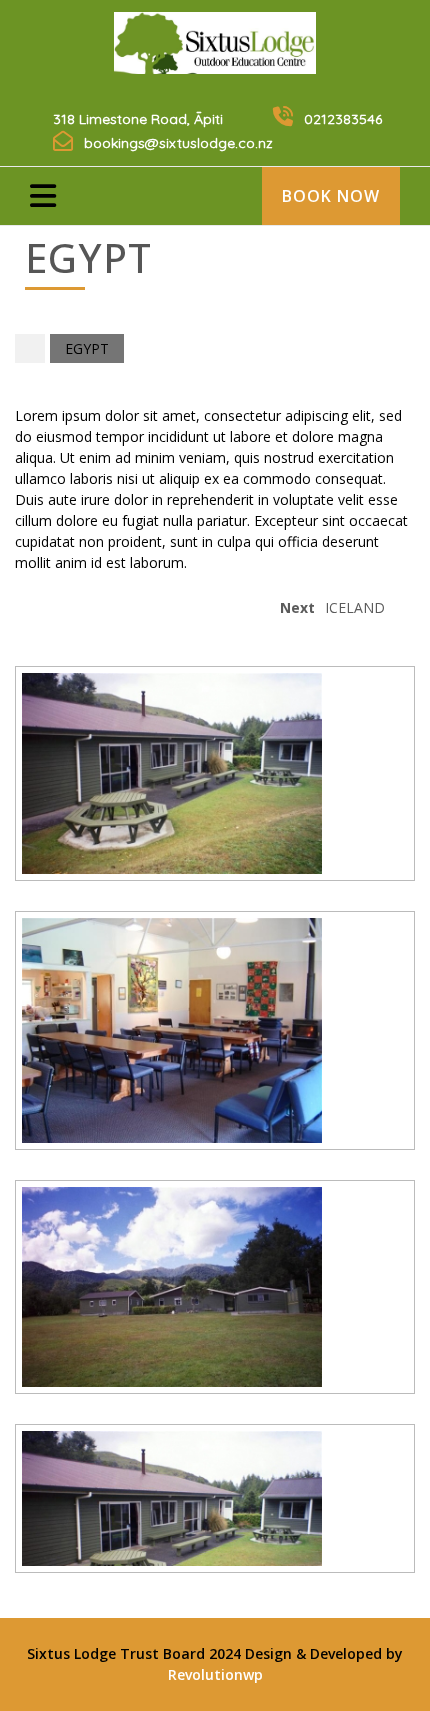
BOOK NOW (331, 196)
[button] (65, 192)
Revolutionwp (215, 1674)
